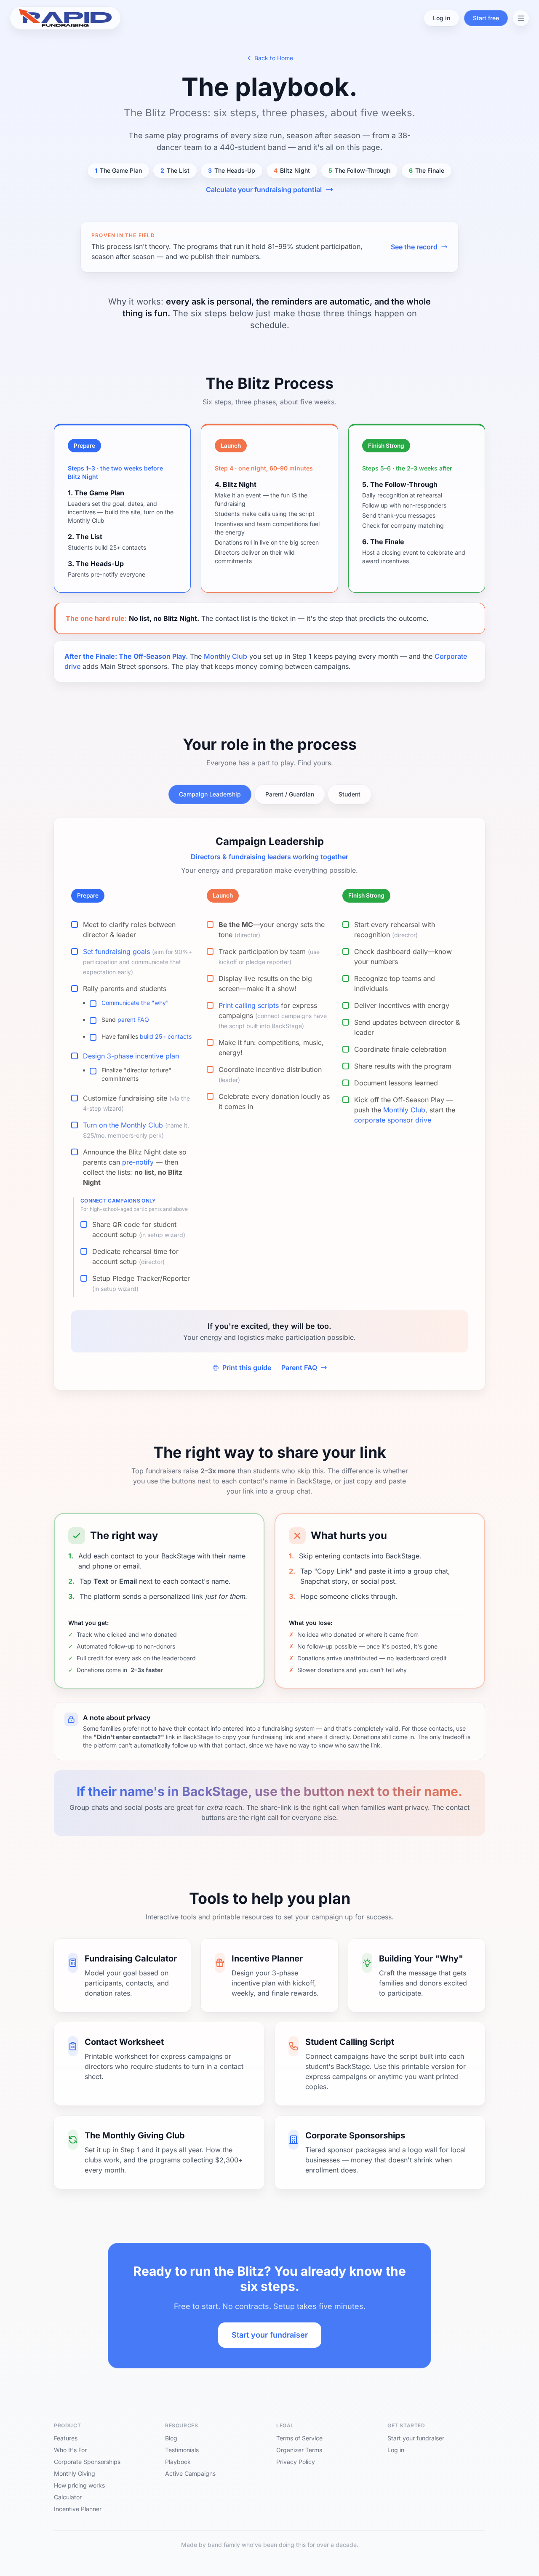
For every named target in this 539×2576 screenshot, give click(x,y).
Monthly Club (225, 656)
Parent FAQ (299, 1368)
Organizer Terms (299, 2450)
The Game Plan (118, 170)
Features (66, 2438)
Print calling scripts (249, 1005)
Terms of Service (299, 2438)
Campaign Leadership (210, 794)
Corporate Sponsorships (87, 2462)
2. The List (85, 537)
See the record (414, 247)
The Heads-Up (232, 170)
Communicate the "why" (135, 1003)
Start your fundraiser (270, 2335)
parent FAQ (133, 1019)
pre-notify (138, 1162)
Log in (442, 18)
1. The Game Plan (96, 493)
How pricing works (79, 2485)
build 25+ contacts (166, 1036)
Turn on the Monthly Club (123, 1125)
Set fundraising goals (116, 951)
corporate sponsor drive (393, 1120)
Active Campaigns (190, 2473)
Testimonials (182, 2450)
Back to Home (274, 58)
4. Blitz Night (236, 484)
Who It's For (70, 2450)
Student (350, 794)
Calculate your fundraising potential (264, 190)
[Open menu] (521, 18)
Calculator (68, 2497)
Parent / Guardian (290, 794)
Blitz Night (292, 170)
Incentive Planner (78, 2509)
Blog (171, 2438)
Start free (486, 18)
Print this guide (247, 1368)
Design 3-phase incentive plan (131, 1056)
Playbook (178, 2462)
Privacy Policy (296, 2462)
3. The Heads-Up (96, 564)
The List (175, 170)
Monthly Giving (75, 2473)
